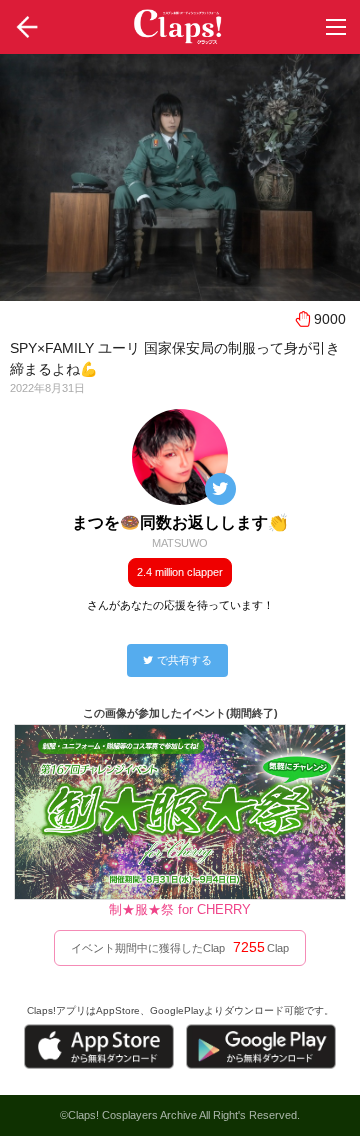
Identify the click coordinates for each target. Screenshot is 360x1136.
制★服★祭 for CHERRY (180, 909)
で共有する (184, 660)
